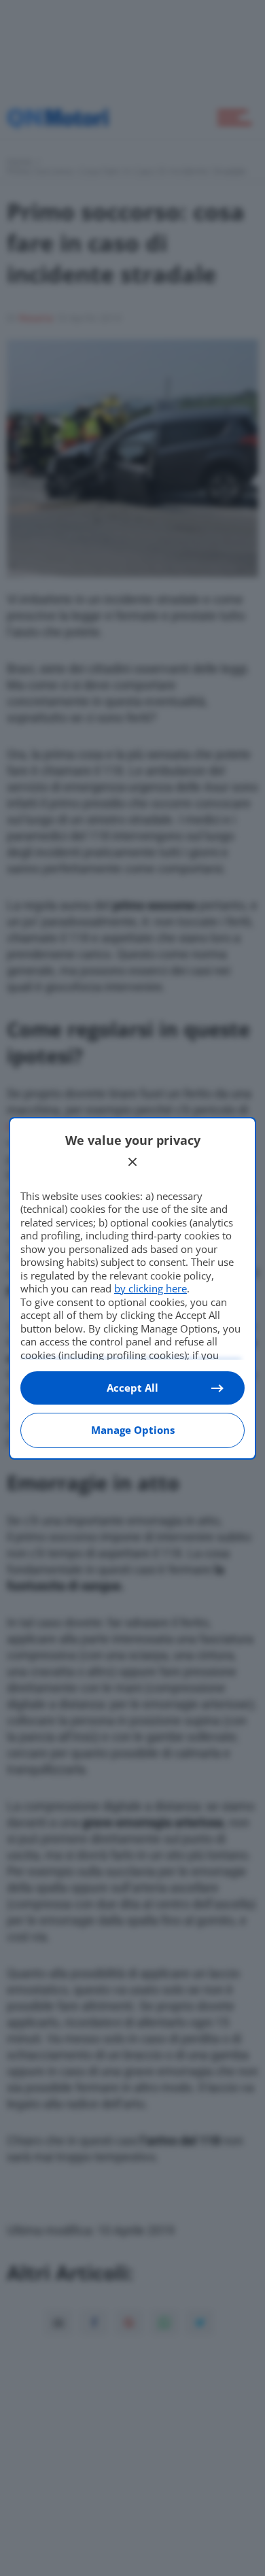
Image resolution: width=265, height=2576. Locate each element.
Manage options (133, 1430)
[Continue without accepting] (132, 1162)
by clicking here (151, 1288)
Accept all (132, 1388)
